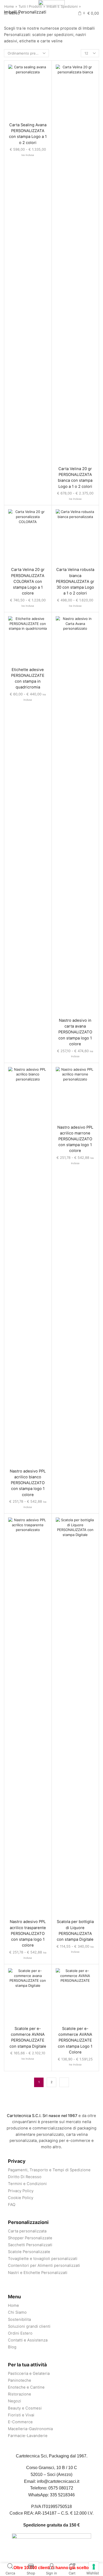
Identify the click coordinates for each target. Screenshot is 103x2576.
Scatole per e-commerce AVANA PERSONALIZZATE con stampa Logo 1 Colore (75, 2040)
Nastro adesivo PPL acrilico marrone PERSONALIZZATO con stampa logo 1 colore (75, 1139)
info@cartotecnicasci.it (58, 2481)
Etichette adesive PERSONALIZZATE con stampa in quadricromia (28, 679)
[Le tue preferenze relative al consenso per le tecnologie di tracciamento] (94, 2567)
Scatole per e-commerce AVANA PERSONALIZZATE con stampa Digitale (28, 2037)
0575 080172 (61, 2488)
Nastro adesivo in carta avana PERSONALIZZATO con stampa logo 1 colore (75, 1032)
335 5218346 (62, 2495)
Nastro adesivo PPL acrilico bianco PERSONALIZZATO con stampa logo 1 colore (28, 1483)
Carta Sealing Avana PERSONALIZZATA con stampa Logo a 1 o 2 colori (28, 134)
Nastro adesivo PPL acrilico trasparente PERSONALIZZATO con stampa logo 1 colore (28, 1933)
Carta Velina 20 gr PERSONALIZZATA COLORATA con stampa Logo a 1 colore (28, 581)
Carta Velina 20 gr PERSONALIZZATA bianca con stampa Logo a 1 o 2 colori (75, 478)
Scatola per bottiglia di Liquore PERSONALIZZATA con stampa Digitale (75, 1931)
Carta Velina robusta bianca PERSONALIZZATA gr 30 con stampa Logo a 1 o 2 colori (75, 581)
